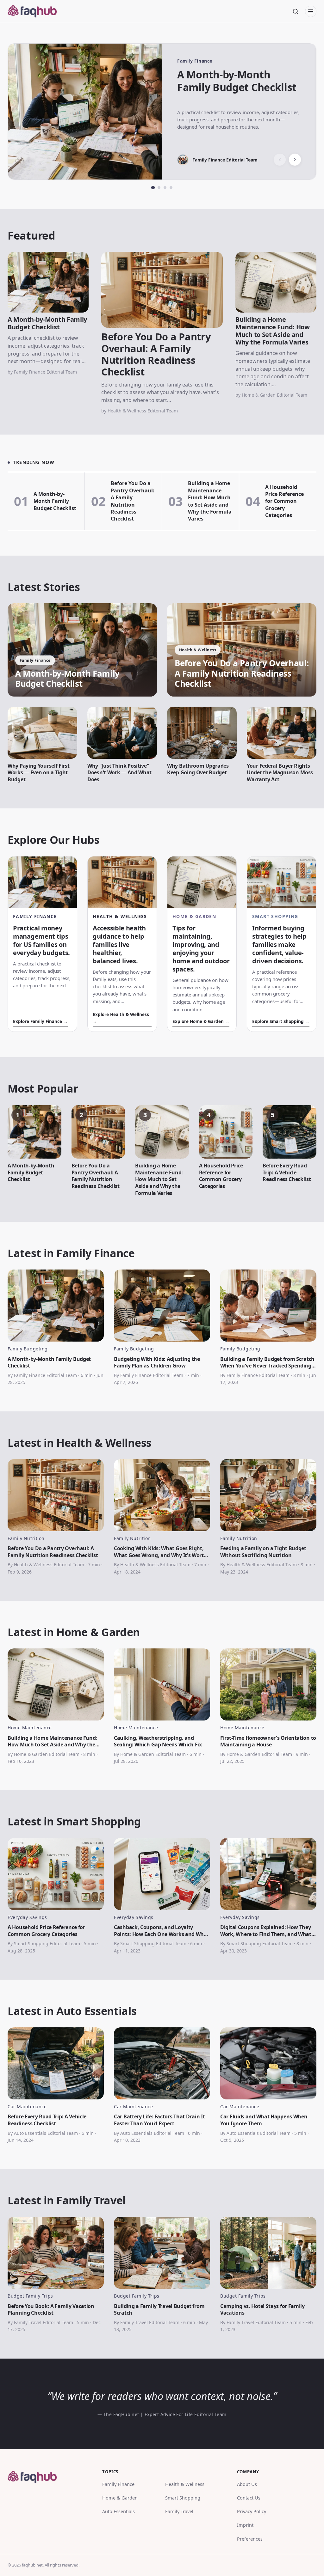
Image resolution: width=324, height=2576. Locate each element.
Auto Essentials (118, 2511)
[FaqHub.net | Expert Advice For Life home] (36, 11)
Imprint (245, 2525)
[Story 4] (171, 188)
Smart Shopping (183, 2498)
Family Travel (179, 2511)
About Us (247, 2484)
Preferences (250, 2539)
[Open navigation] (311, 11)
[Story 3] (165, 188)
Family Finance (118, 2484)
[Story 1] (153, 188)
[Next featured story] (295, 160)
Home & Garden (120, 2498)
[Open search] (296, 11)
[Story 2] (159, 188)
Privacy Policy (252, 2511)
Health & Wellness (185, 2484)
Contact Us (249, 2498)
